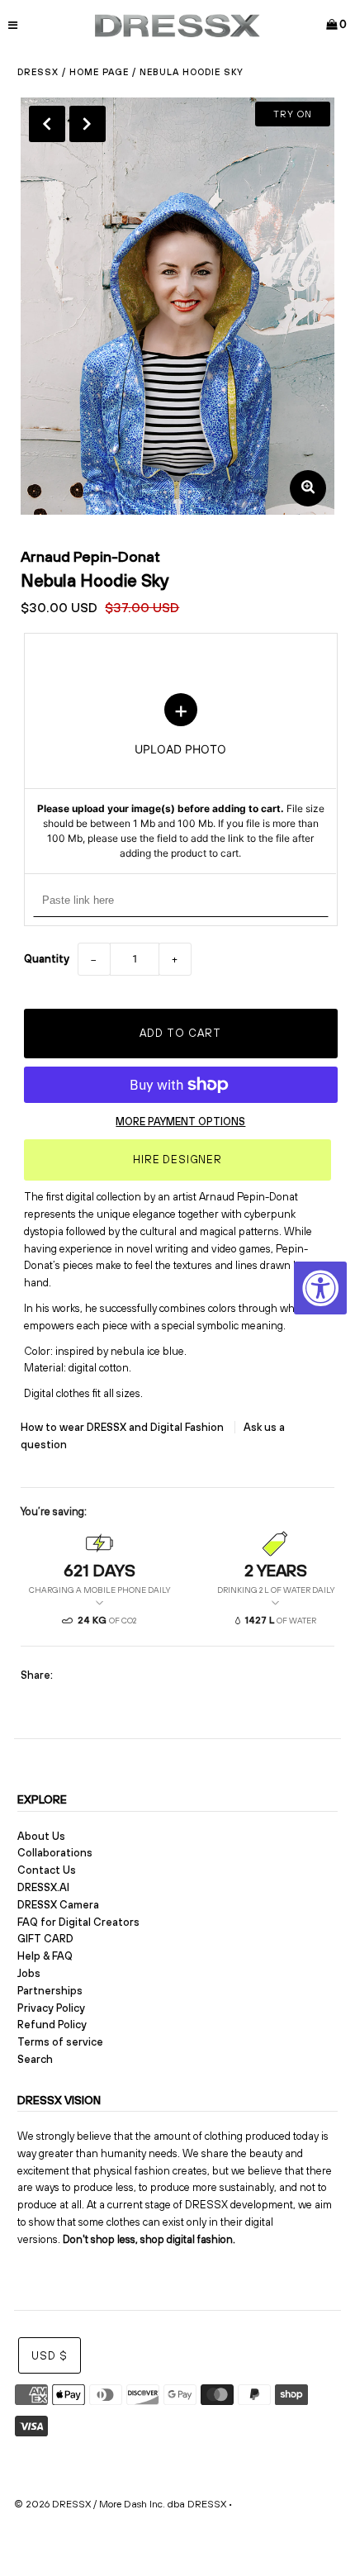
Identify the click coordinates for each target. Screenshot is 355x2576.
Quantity (47, 959)
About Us (41, 1836)
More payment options (180, 1122)
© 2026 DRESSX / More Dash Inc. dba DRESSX (120, 2504)
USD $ (50, 2356)
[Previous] (47, 124)
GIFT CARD (45, 1939)
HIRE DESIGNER (177, 1160)
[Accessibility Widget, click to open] (320, 1288)
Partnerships (50, 1991)
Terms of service (60, 2042)
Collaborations (55, 1853)
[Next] (88, 124)
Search (35, 2059)
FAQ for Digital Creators (78, 1922)
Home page (99, 72)
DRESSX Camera (58, 1905)
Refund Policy (52, 2025)
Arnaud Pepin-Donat (90, 556)
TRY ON (293, 114)
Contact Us (47, 1870)
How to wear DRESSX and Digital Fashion (123, 1427)
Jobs (29, 1973)
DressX (38, 72)
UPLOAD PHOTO (181, 777)
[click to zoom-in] (308, 488)
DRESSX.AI (43, 1887)
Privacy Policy (51, 2008)
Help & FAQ (45, 1956)
